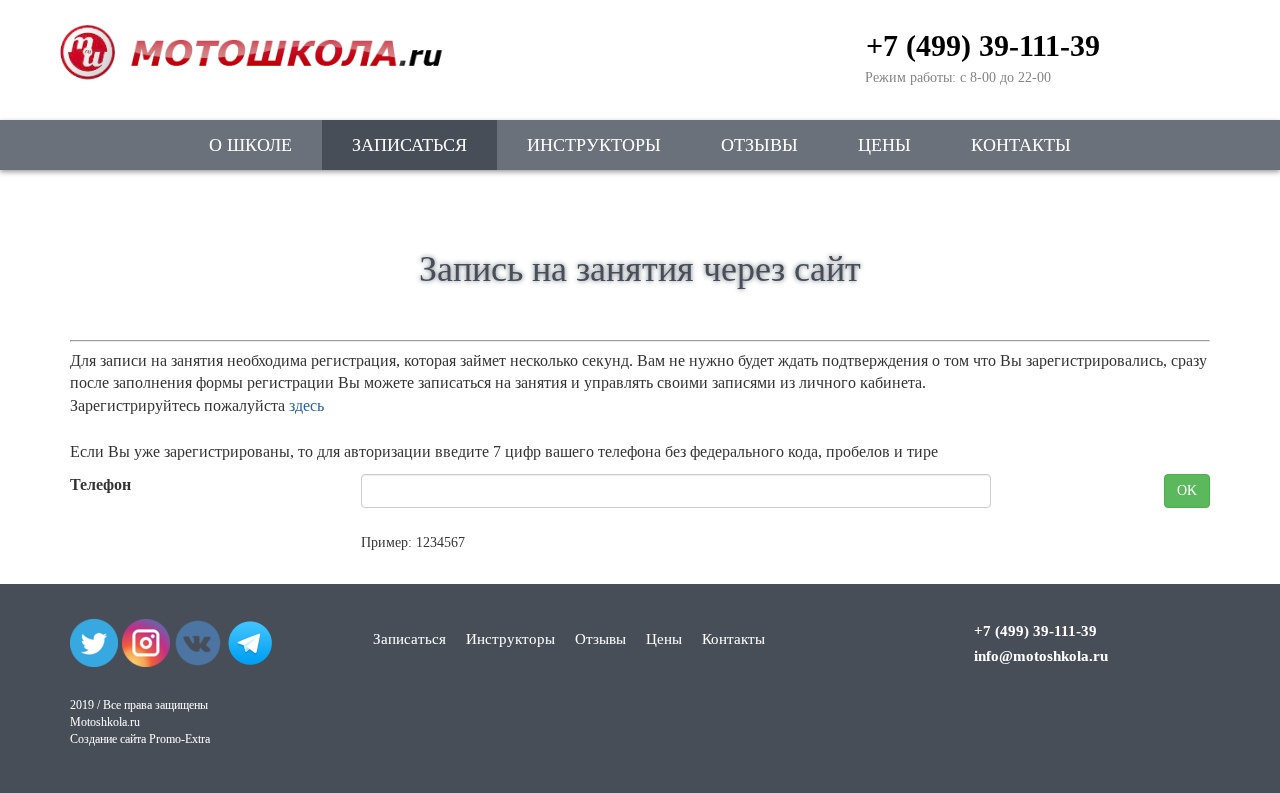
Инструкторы (594, 145)
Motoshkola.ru (105, 722)
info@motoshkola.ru (1041, 656)
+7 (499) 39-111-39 (983, 45)
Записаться (409, 145)
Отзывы (759, 145)
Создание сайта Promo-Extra (140, 739)
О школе (250, 145)
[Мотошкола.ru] (250, 40)
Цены (884, 145)
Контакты (1021, 145)
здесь (306, 405)
